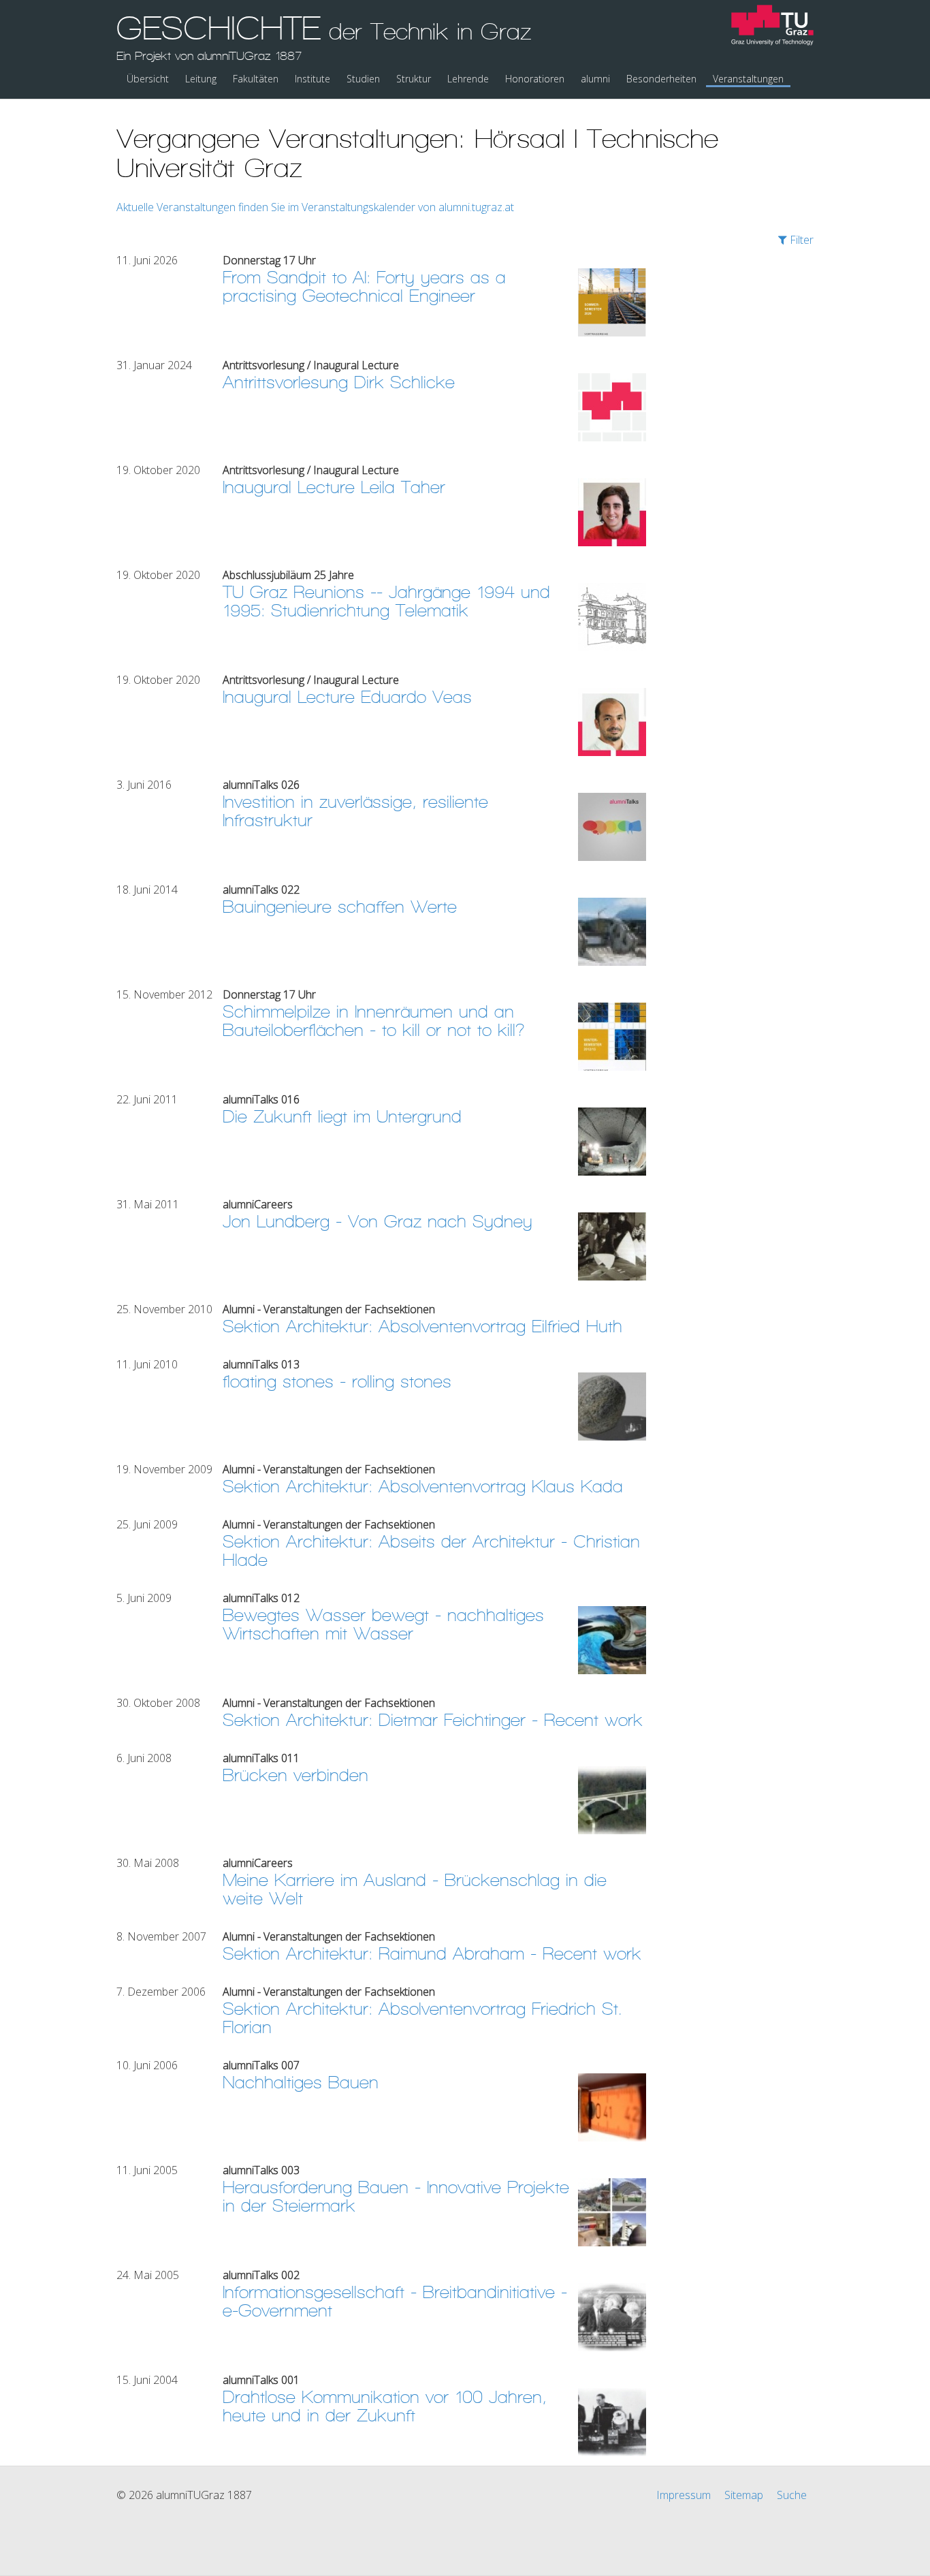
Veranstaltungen (748, 79)
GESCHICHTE (324, 36)
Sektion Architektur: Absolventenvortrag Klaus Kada (423, 1487)
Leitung (201, 79)
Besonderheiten (661, 79)
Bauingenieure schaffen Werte (340, 907)
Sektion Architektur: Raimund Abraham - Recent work (432, 1954)
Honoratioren (535, 79)
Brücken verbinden (295, 1775)
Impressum (684, 2495)
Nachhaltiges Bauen (301, 2083)
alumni (595, 79)
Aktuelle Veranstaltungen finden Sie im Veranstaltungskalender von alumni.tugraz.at (315, 207)
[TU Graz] (772, 27)
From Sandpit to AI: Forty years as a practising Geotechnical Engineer (364, 287)
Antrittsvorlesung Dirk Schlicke (339, 382)
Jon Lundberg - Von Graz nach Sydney (378, 1222)
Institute (312, 79)
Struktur (414, 79)
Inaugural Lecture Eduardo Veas (347, 697)
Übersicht (148, 79)
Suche (792, 2495)
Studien (363, 79)
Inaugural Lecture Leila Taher (334, 487)
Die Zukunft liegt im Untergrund (342, 1117)
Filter (800, 240)
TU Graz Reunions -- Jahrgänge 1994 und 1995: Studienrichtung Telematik (386, 601)
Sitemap (744, 2495)
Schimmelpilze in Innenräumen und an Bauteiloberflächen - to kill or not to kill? (374, 1021)
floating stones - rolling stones (337, 1382)
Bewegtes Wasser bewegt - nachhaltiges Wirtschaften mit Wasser (383, 1624)
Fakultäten (256, 79)
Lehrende (468, 79)
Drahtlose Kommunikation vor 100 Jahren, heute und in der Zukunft (385, 2406)
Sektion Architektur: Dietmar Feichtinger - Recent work (433, 1720)
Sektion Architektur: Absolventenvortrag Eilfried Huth (422, 1326)
